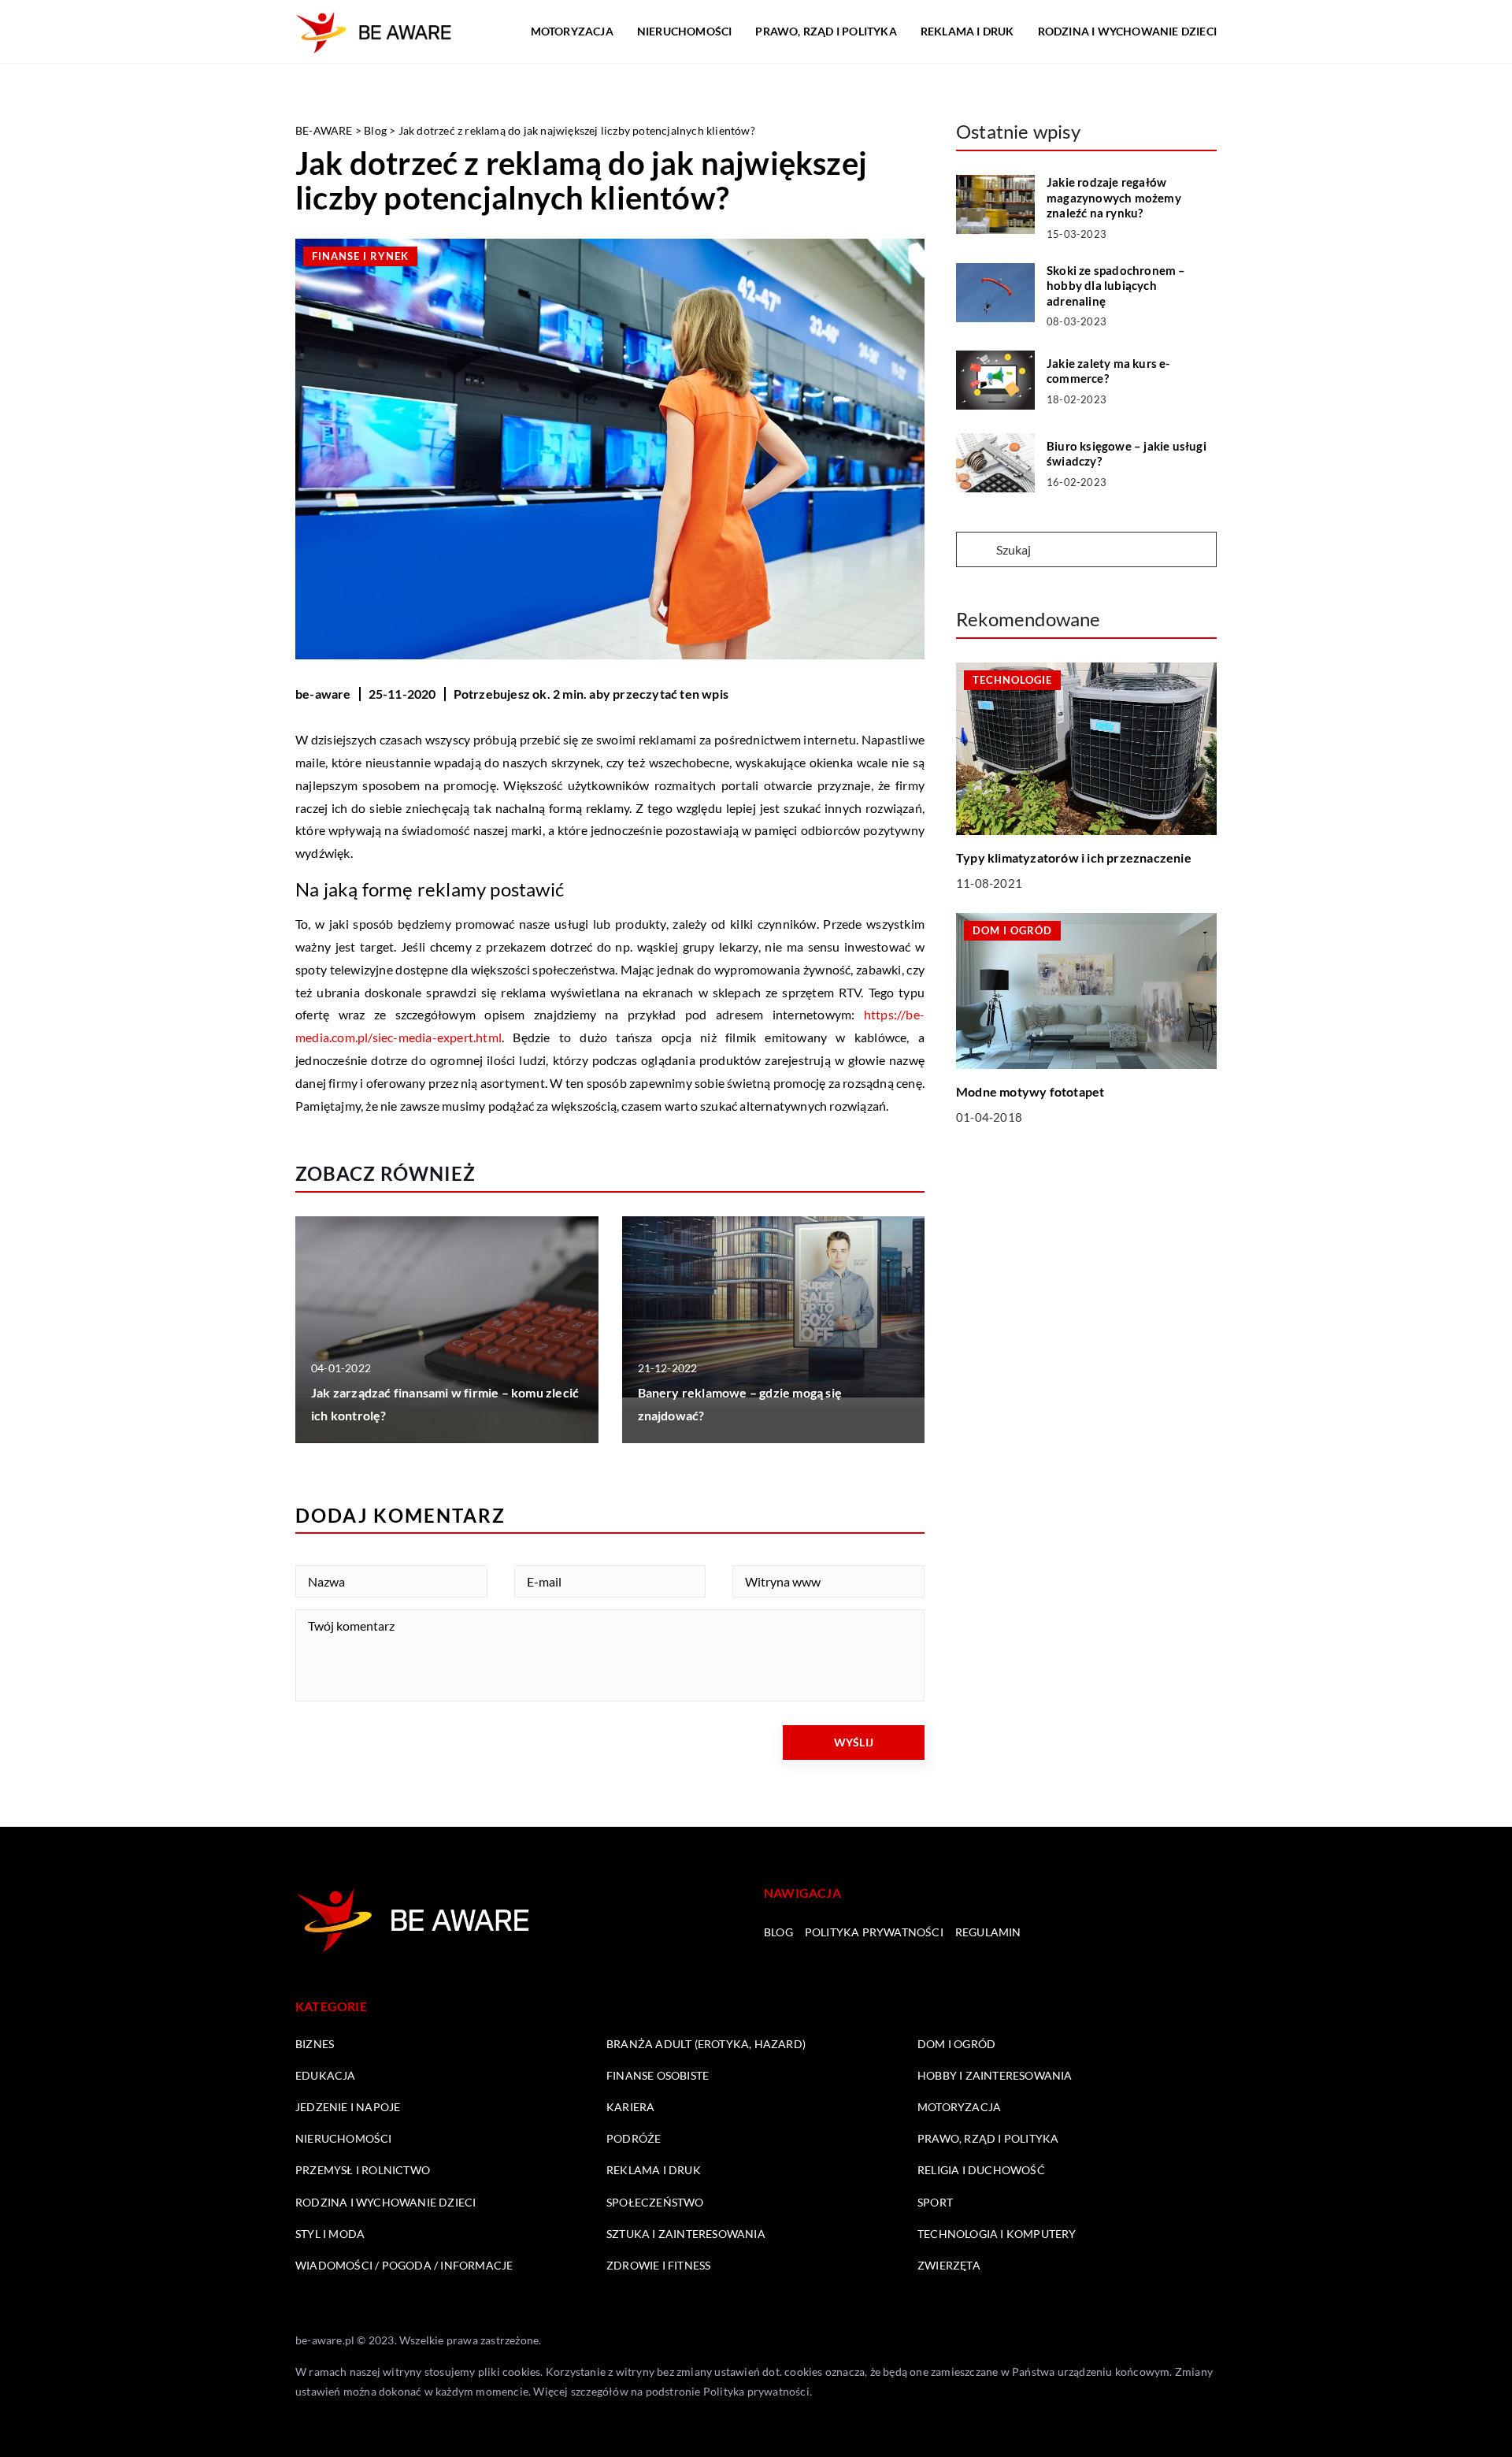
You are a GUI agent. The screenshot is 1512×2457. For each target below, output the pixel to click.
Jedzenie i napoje (348, 2107)
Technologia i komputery (997, 2234)
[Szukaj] (975, 551)
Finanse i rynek (360, 256)
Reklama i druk (967, 31)
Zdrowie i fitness (658, 2265)
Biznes (315, 2044)
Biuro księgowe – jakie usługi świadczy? (1127, 454)
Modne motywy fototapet (1030, 1092)
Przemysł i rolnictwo (363, 2170)
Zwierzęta (949, 2265)
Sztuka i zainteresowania (686, 2234)
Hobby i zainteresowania (995, 2075)
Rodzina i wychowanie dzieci (1127, 31)
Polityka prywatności (874, 1932)
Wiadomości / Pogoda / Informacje (404, 2265)
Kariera (630, 2107)
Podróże (634, 2138)
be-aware (323, 694)
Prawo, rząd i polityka (826, 31)
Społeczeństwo (655, 2202)
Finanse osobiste (658, 2075)
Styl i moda (330, 2234)
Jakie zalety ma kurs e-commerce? (1108, 371)
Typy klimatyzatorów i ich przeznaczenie (1074, 857)
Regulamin (988, 1932)
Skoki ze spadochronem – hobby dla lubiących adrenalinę (1116, 286)
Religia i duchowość (981, 2170)
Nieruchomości (685, 31)
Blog (778, 1932)
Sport (935, 2202)
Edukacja (326, 2075)
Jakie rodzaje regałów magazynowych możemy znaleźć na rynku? (1114, 197)
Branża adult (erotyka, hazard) (706, 2044)
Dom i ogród (956, 2044)
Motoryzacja (572, 31)
